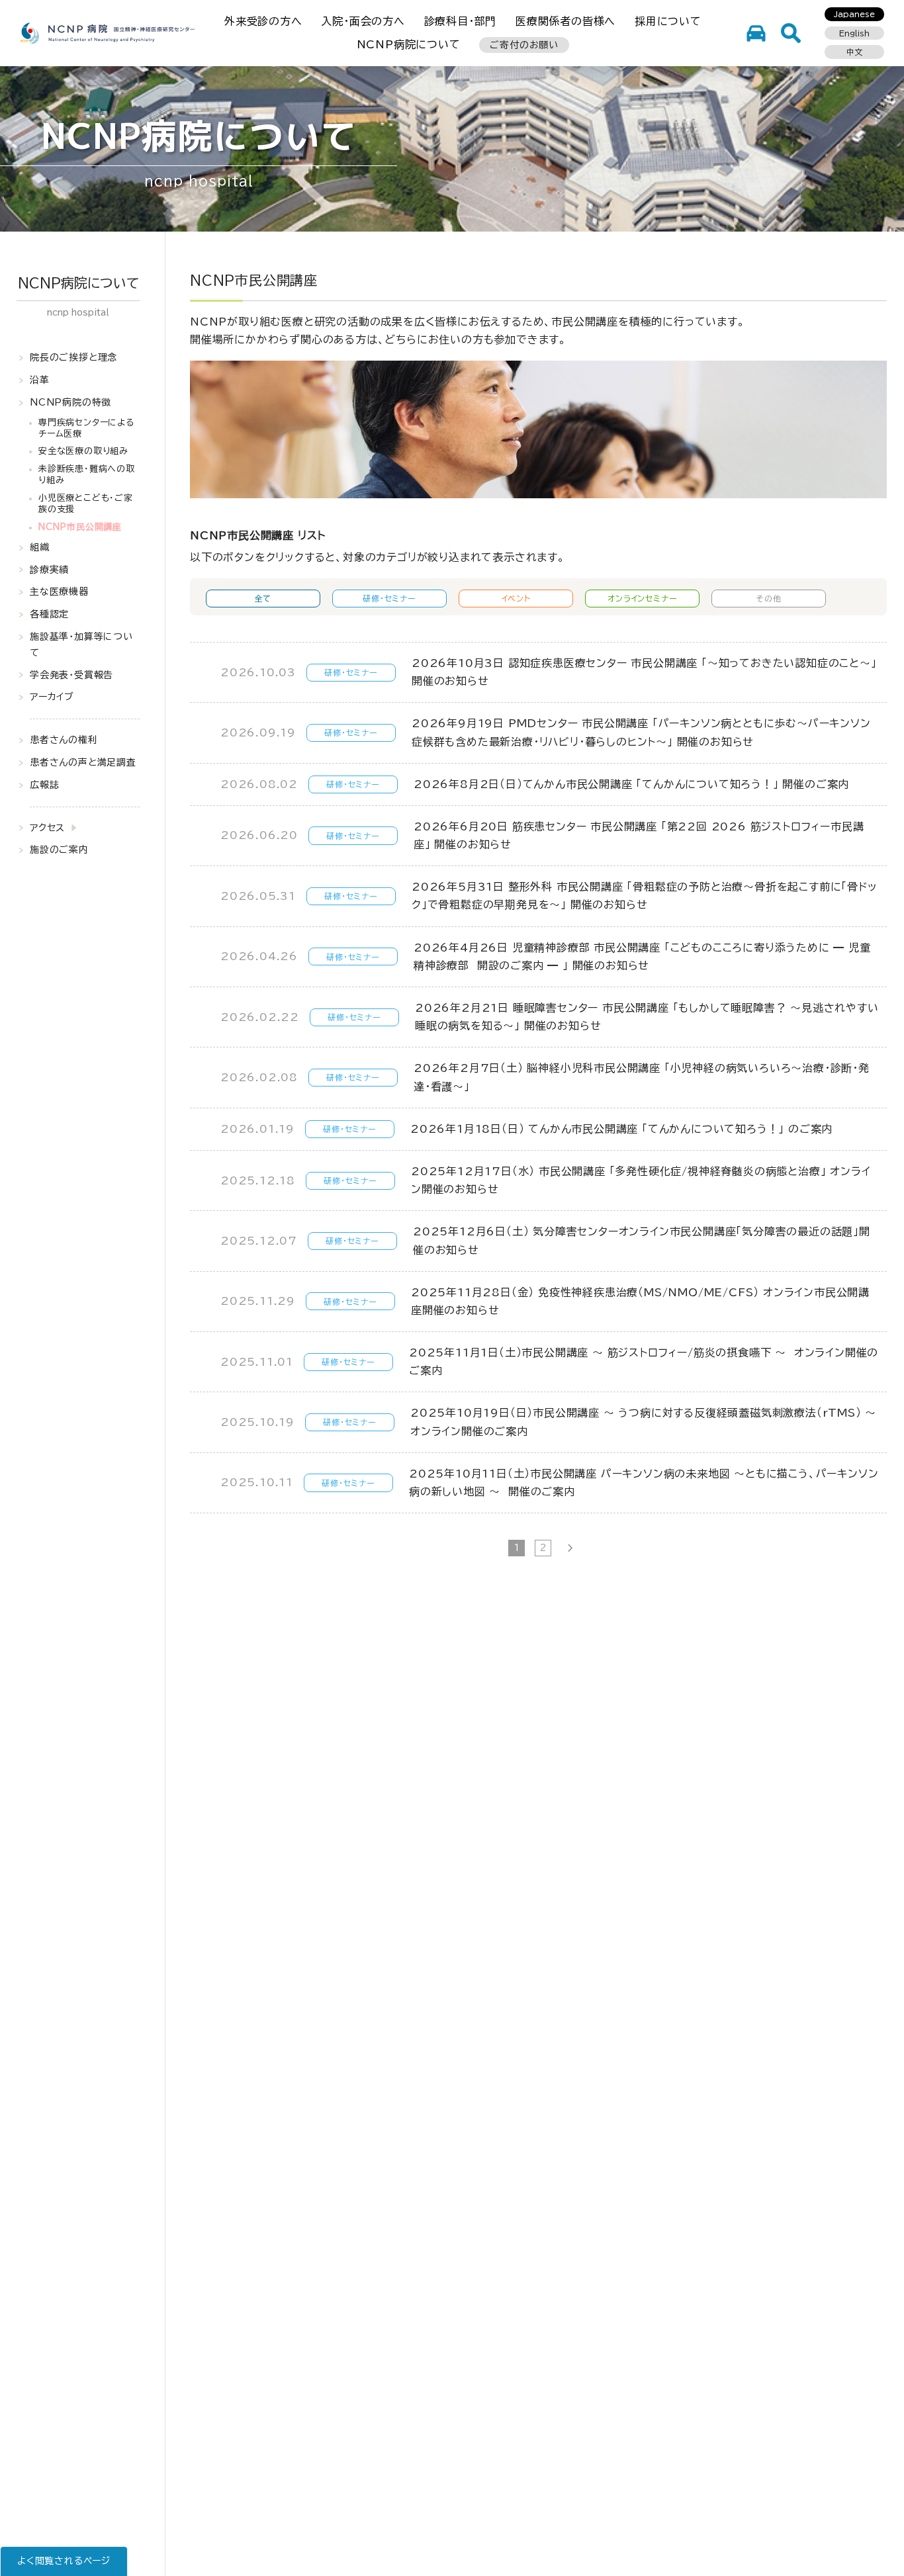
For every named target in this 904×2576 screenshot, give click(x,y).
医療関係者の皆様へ (565, 21)
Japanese (854, 14)
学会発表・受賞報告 (71, 674)
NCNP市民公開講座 (80, 527)
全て (263, 598)
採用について (668, 21)
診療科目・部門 (461, 21)
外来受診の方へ (263, 21)
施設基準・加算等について (81, 644)
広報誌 (44, 785)
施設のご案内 (59, 850)
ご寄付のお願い (524, 45)
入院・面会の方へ (363, 21)
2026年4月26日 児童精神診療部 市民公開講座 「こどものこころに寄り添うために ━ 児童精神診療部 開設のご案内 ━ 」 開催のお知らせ (642, 956)
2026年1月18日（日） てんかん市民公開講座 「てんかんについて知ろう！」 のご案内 (621, 1129)
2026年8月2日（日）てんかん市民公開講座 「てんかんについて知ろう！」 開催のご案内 (631, 784)
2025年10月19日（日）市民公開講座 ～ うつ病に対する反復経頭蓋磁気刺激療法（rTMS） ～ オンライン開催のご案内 (645, 1422)
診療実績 (49, 569)
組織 (40, 547)
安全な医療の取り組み (83, 451)
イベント (516, 598)
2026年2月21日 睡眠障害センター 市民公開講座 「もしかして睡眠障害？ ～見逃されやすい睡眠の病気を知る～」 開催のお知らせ (647, 1017)
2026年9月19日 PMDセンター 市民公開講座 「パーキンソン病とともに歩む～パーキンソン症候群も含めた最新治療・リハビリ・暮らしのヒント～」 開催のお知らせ (641, 732)
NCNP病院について (409, 44)
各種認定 (49, 614)
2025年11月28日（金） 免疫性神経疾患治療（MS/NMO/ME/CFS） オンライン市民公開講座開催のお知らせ (640, 1301)
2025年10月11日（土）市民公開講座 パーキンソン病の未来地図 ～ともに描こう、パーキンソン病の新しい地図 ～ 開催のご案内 (644, 1483)
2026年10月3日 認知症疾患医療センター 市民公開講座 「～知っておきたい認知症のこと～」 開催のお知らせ (644, 672)
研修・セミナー (389, 598)
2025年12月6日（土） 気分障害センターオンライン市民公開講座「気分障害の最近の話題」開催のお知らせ (642, 1240)
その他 (769, 598)
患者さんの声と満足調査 (83, 762)
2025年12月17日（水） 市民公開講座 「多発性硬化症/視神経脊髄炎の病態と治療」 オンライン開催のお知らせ (641, 1180)
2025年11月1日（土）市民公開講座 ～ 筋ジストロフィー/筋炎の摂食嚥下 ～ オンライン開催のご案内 (644, 1361)
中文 (854, 52)
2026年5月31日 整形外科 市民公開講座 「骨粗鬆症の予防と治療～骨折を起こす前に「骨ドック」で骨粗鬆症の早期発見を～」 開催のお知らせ (645, 896)
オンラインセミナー (642, 598)
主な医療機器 (59, 592)
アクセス (47, 827)
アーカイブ (52, 697)
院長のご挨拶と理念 (73, 357)
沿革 (40, 380)
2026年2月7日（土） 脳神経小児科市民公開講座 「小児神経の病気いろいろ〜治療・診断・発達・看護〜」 (642, 1077)
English (854, 33)
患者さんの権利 (64, 740)
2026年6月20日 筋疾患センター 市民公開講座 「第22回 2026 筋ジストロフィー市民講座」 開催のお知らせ (639, 835)
